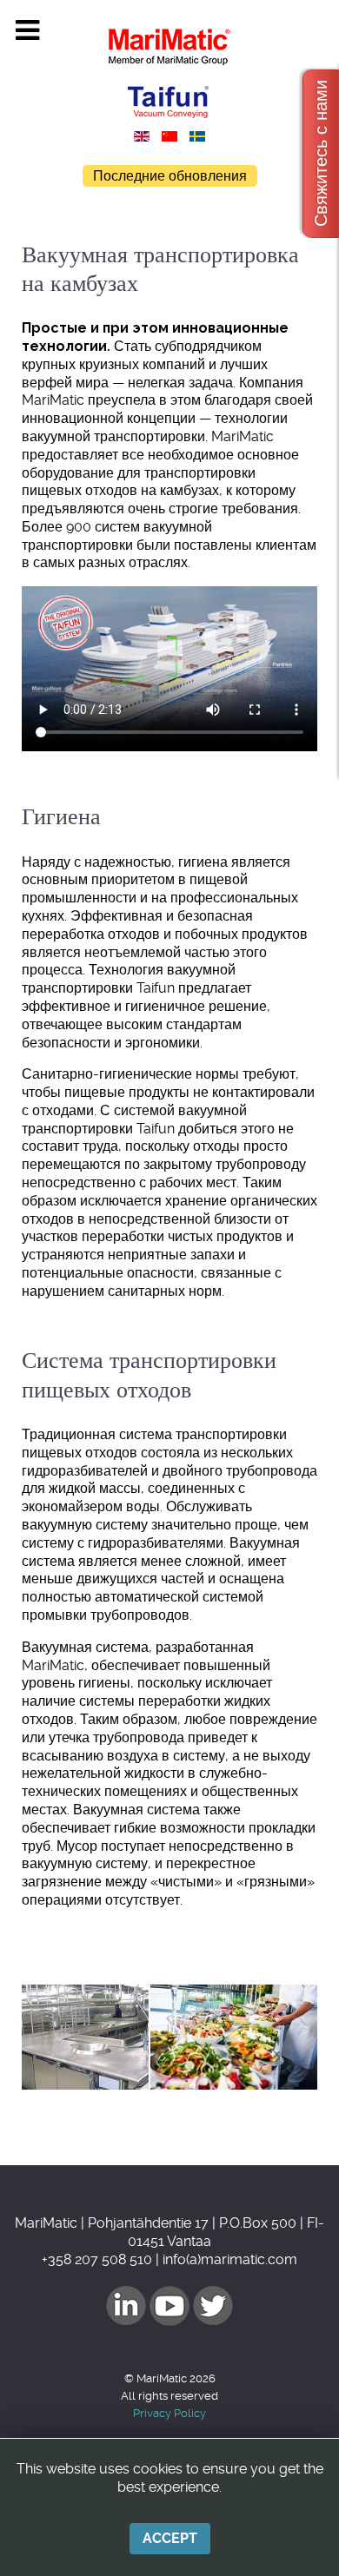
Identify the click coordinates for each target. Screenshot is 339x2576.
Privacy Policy (169, 2413)
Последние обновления (170, 176)
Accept (170, 2538)
